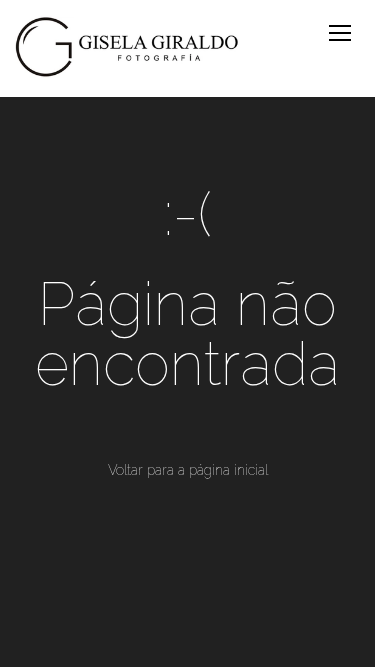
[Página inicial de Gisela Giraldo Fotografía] (127, 48)
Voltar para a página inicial (188, 470)
